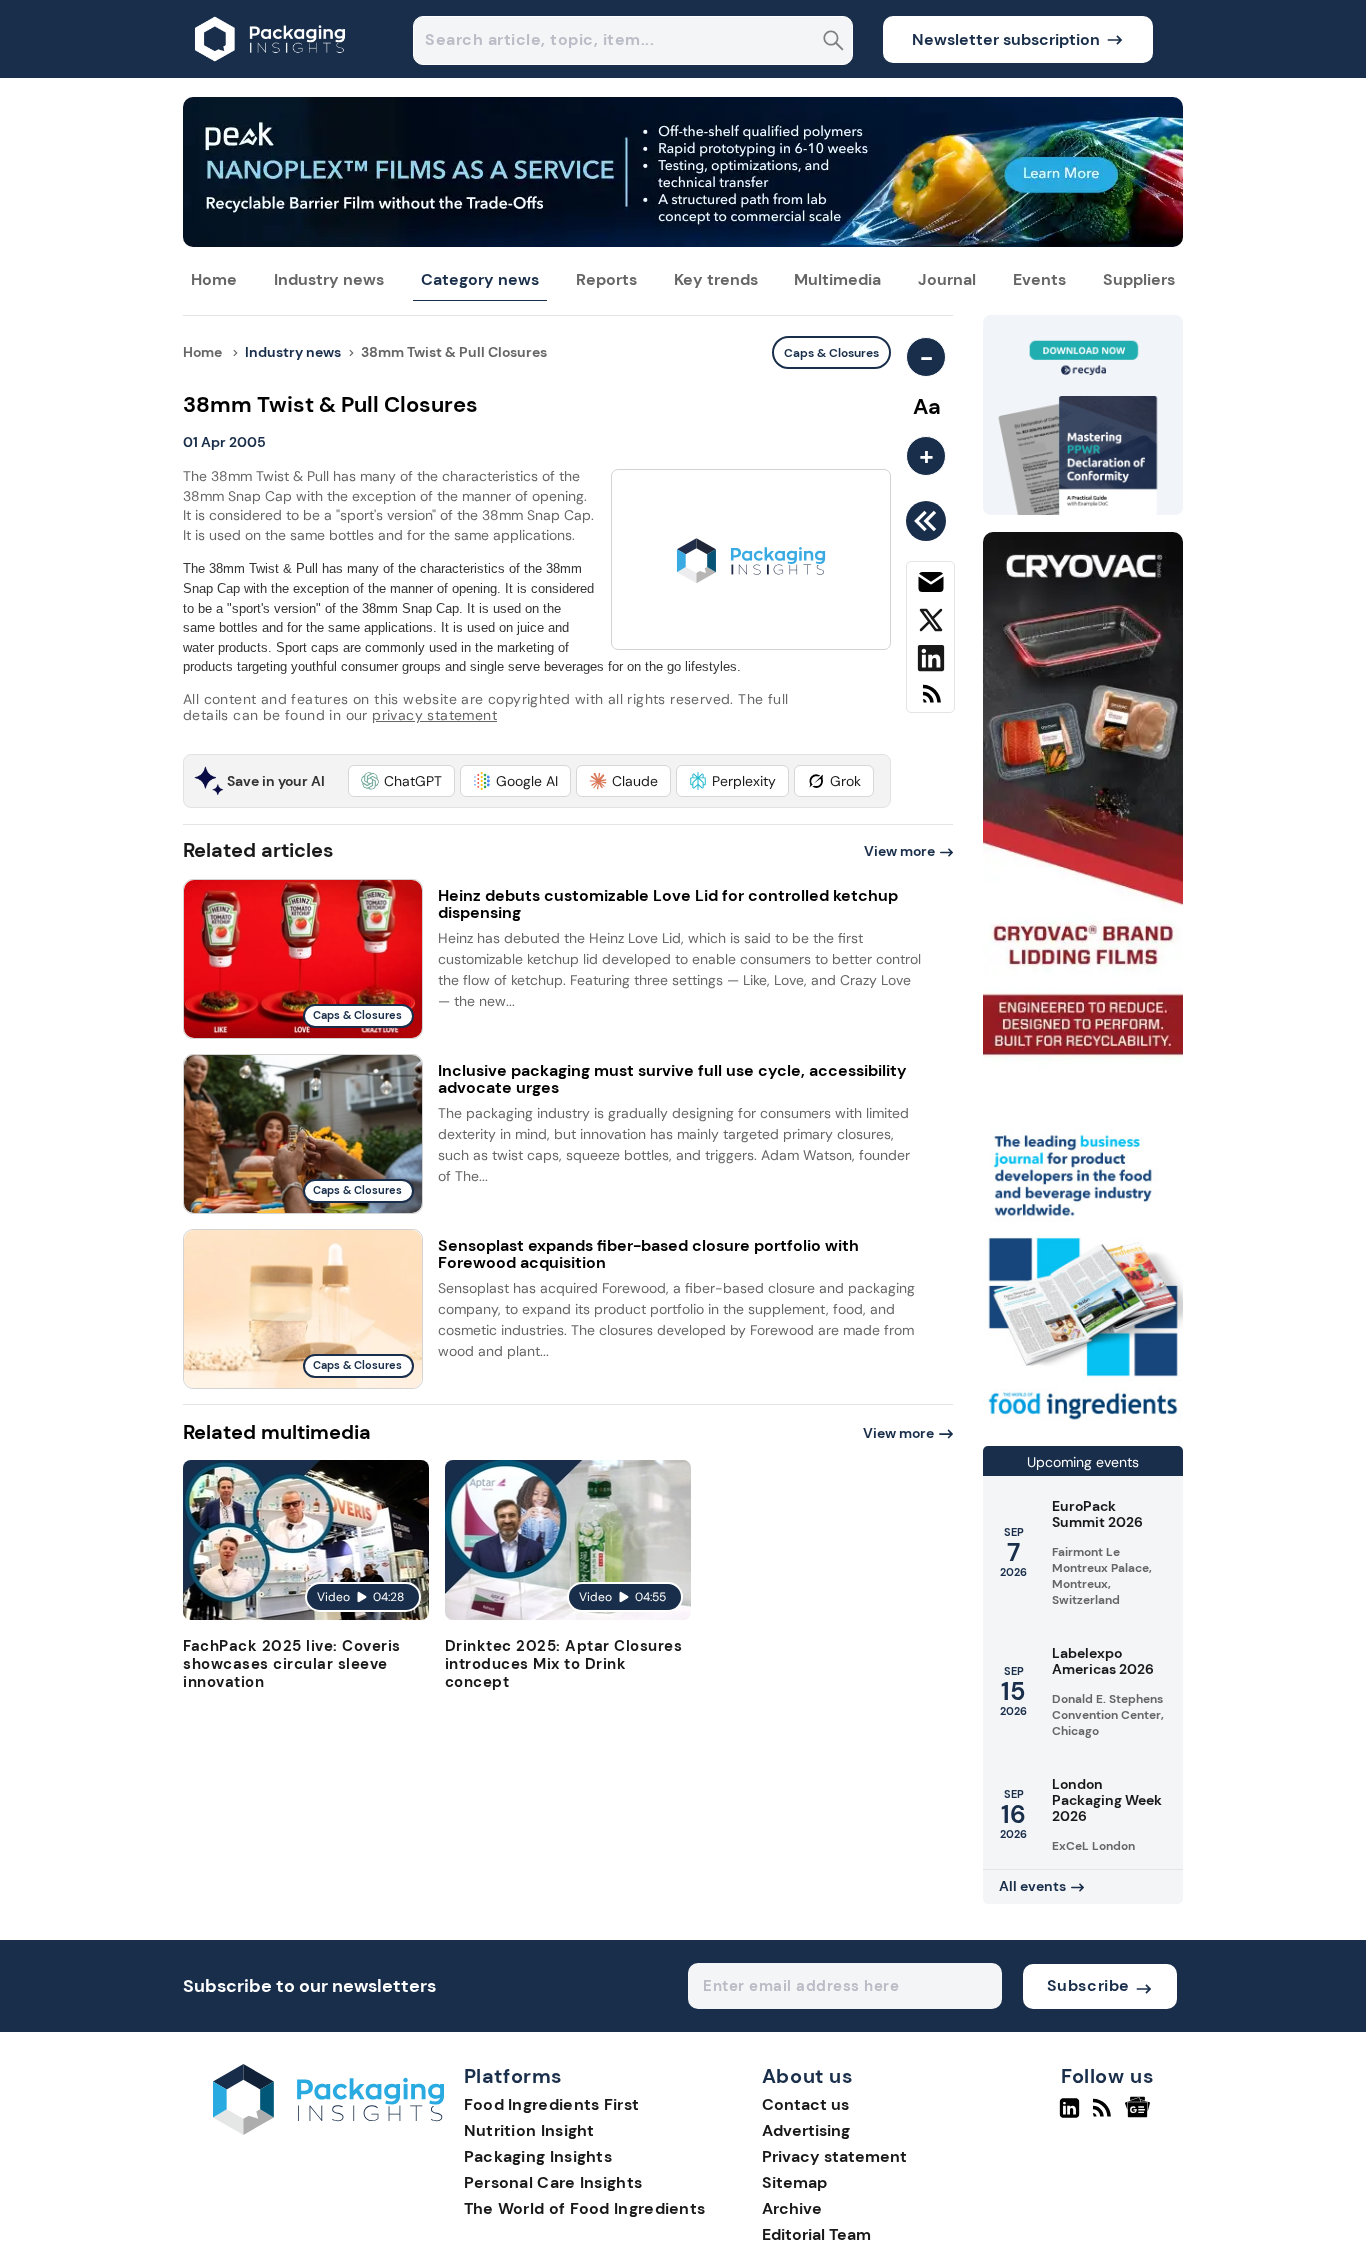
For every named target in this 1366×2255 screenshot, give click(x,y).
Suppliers (1139, 279)
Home (214, 279)
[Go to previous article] (929, 521)
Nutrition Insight (529, 2130)
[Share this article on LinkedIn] (930, 662)
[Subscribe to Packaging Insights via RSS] (930, 701)
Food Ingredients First (552, 2104)
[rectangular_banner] (1083, 1421)
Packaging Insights (538, 2156)
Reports (606, 279)
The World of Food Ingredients (585, 2208)
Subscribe (1088, 1985)
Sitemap (794, 2182)
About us (808, 2077)
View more (899, 851)
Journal (947, 279)
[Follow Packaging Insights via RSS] (1104, 2116)
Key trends (716, 279)
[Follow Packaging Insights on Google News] (1140, 2116)
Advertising (806, 2130)
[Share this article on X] (930, 624)
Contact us (805, 2104)
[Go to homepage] (328, 2129)
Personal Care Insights (553, 2182)
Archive (792, 2208)
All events (1032, 1886)
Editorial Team (816, 2234)
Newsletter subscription (1006, 39)
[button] (401, 781)
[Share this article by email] (930, 586)
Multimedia (837, 279)
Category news (480, 279)
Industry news (329, 279)
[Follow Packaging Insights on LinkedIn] (1069, 2116)
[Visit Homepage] (271, 72)
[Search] (833, 42)
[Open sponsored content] (683, 241)
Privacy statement (834, 2156)
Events (1039, 279)
